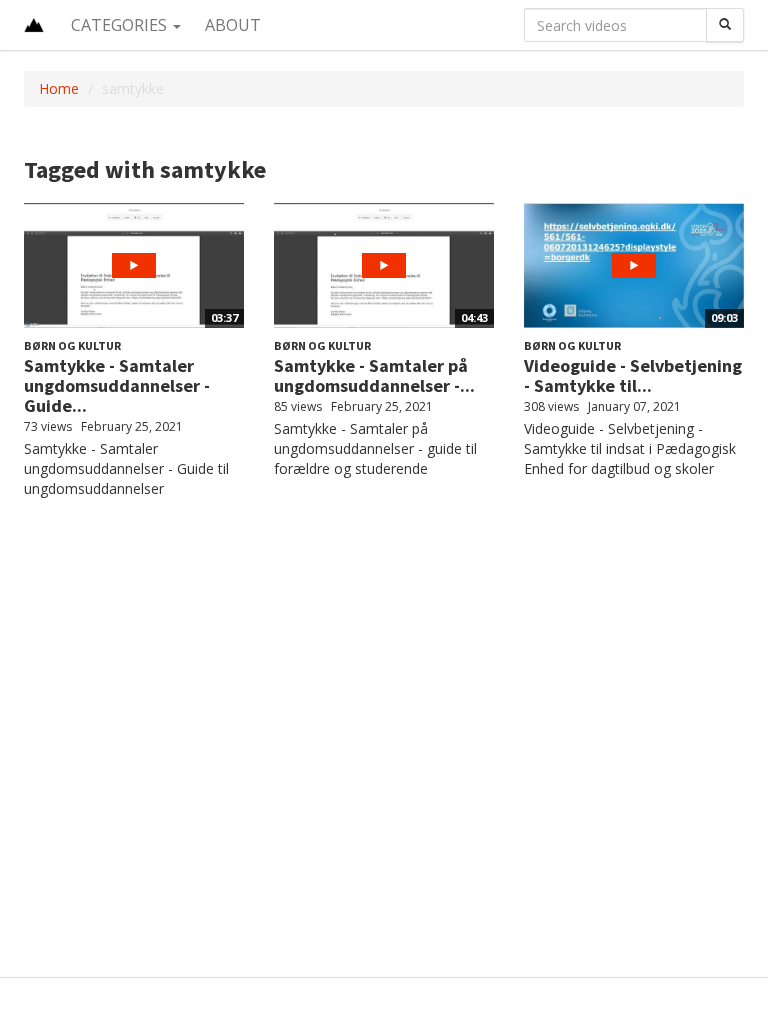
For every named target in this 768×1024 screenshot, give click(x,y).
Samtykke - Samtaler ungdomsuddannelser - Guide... (117, 385)
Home (59, 88)
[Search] (725, 25)
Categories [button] (121, 25)
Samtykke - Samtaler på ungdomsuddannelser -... (374, 375)
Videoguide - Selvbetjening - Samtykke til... (633, 375)
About (233, 25)
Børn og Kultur (72, 345)
